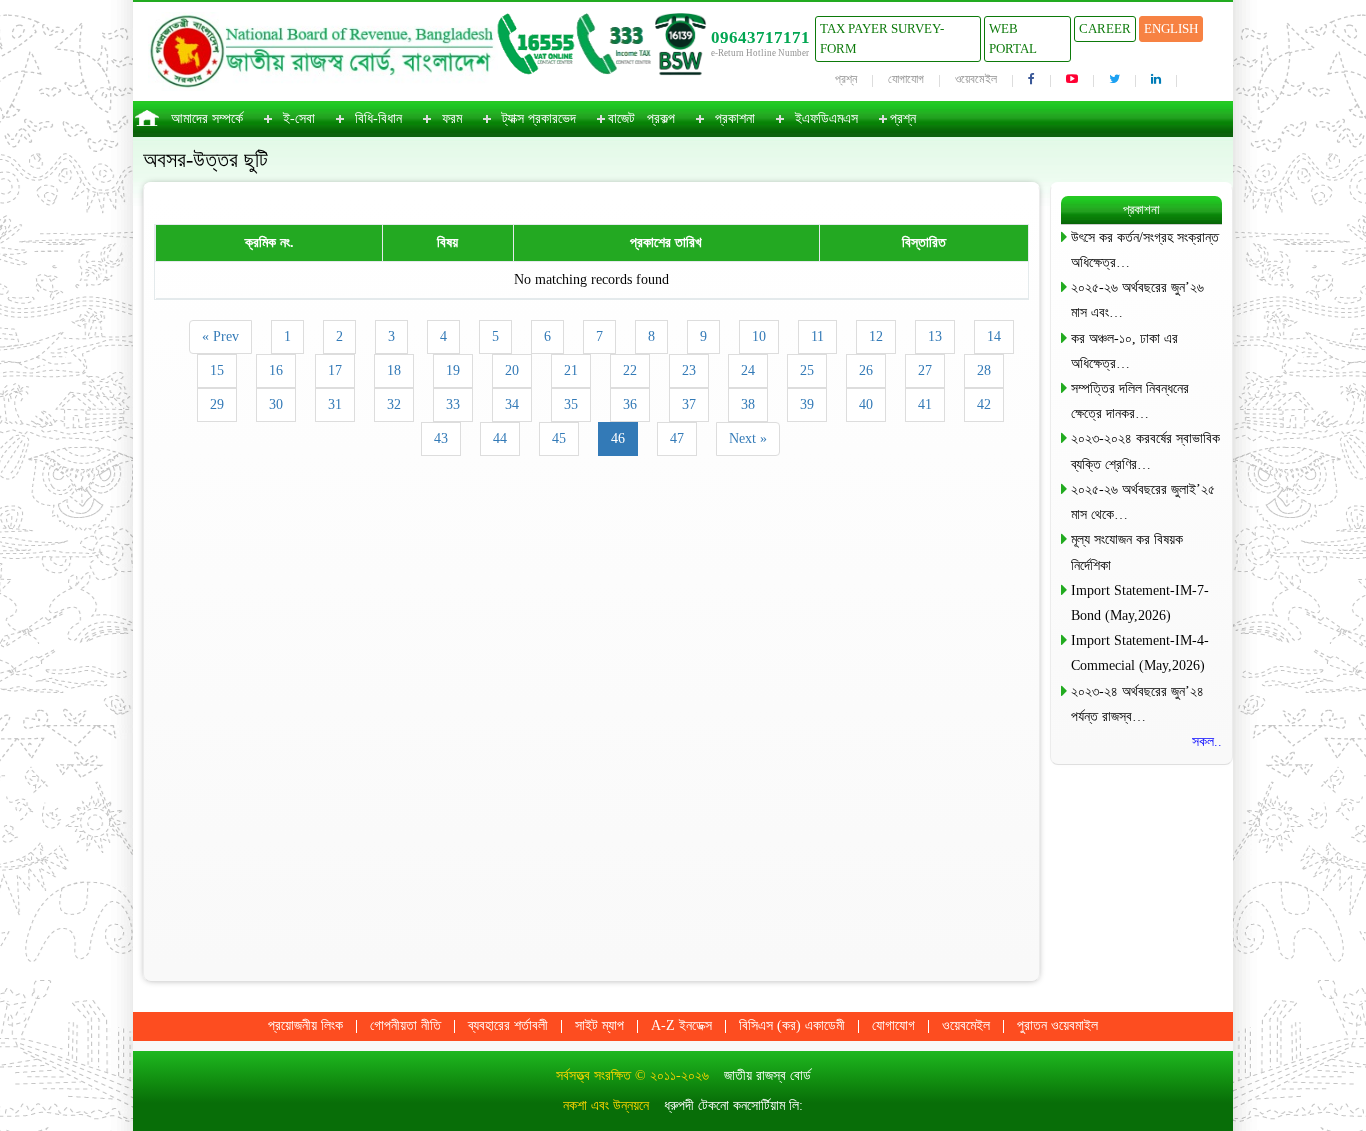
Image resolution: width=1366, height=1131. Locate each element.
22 (630, 370)
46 (618, 438)
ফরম (452, 118)
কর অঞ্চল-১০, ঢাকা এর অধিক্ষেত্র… (1124, 351)
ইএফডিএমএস (826, 118)
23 (689, 370)
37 (689, 404)
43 (441, 438)
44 (500, 438)
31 (335, 404)
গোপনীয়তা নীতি (405, 1025)
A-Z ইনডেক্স (681, 1025)
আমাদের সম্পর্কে (207, 118)
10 (759, 336)
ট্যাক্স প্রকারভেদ (539, 118)
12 (876, 336)
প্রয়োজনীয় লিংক (305, 1025)
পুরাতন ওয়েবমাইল (1057, 1025)
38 (748, 404)
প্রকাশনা (735, 118)
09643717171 (760, 37)
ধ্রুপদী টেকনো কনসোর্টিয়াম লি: (733, 1105)
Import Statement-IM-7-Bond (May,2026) (1140, 603)
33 (453, 404)
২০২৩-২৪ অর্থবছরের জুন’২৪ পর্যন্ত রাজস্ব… (1137, 704)
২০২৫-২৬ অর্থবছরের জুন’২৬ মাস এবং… (1137, 300)
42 (984, 404)
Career (1105, 28)
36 (630, 404)
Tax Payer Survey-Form (882, 38)
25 (807, 370)
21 (571, 370)
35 (571, 404)
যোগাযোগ (906, 79)
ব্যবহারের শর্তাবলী (508, 1025)
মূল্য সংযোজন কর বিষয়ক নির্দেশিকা (1127, 552)
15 (217, 370)
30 (276, 404)
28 (984, 370)
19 (453, 370)
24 (748, 370)
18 (394, 370)
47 (677, 438)
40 (866, 404)
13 (935, 336)
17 (335, 370)
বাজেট (621, 118)
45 (559, 438)
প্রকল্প (661, 118)
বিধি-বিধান (378, 118)
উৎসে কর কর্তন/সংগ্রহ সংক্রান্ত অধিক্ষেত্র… (1145, 250)
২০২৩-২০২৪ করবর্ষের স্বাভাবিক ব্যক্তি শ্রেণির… (1145, 451)
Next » (748, 438)
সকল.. (1207, 741)
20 (512, 370)
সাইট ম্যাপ (599, 1025)
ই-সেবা (299, 118)
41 (925, 404)
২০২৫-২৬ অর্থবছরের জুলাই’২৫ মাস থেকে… (1143, 502)
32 (394, 404)
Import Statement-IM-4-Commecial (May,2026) (1140, 653)
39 (807, 404)
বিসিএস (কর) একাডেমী (792, 1025)
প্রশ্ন (846, 79)
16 (276, 370)
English (1171, 28)
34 (512, 404)
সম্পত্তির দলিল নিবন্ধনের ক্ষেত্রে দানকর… (1130, 401)
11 (817, 336)
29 (217, 404)
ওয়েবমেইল (976, 79)
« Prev (220, 336)
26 (866, 370)
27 (925, 370)
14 (994, 336)
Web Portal (1013, 38)
